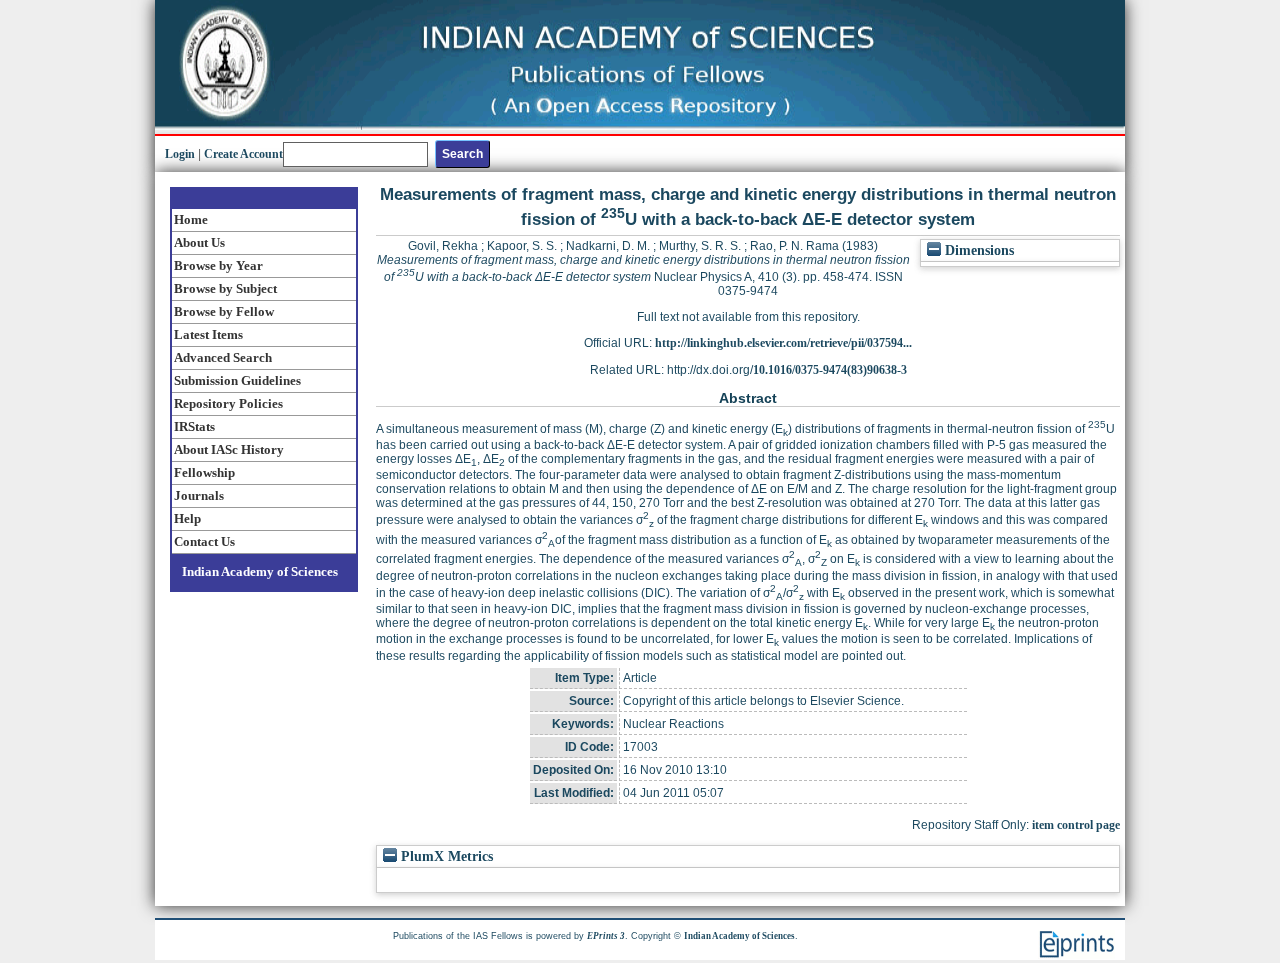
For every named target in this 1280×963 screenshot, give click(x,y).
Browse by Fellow (224, 311)
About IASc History (229, 449)
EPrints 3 (606, 936)
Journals (199, 495)
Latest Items (208, 334)
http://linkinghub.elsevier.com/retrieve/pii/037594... (783, 343)
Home (191, 219)
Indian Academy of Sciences (260, 571)
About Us (199, 242)
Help (187, 518)
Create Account (243, 154)
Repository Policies (228, 403)
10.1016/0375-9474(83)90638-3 (830, 370)
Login (180, 154)
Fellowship (204, 472)
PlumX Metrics (445, 856)
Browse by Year (218, 265)
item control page (1076, 825)
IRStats (194, 426)
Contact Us (204, 541)
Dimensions (977, 250)
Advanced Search (223, 357)
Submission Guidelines (237, 380)
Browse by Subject (225, 288)
